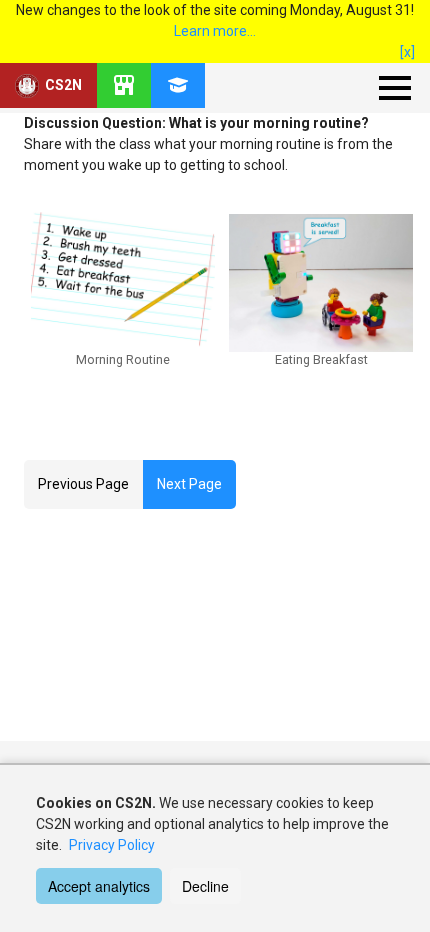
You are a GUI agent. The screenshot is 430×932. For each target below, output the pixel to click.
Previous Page (83, 484)
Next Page (189, 484)
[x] (407, 52)
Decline (205, 886)
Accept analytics (99, 886)
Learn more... (215, 31)
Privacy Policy (112, 845)
